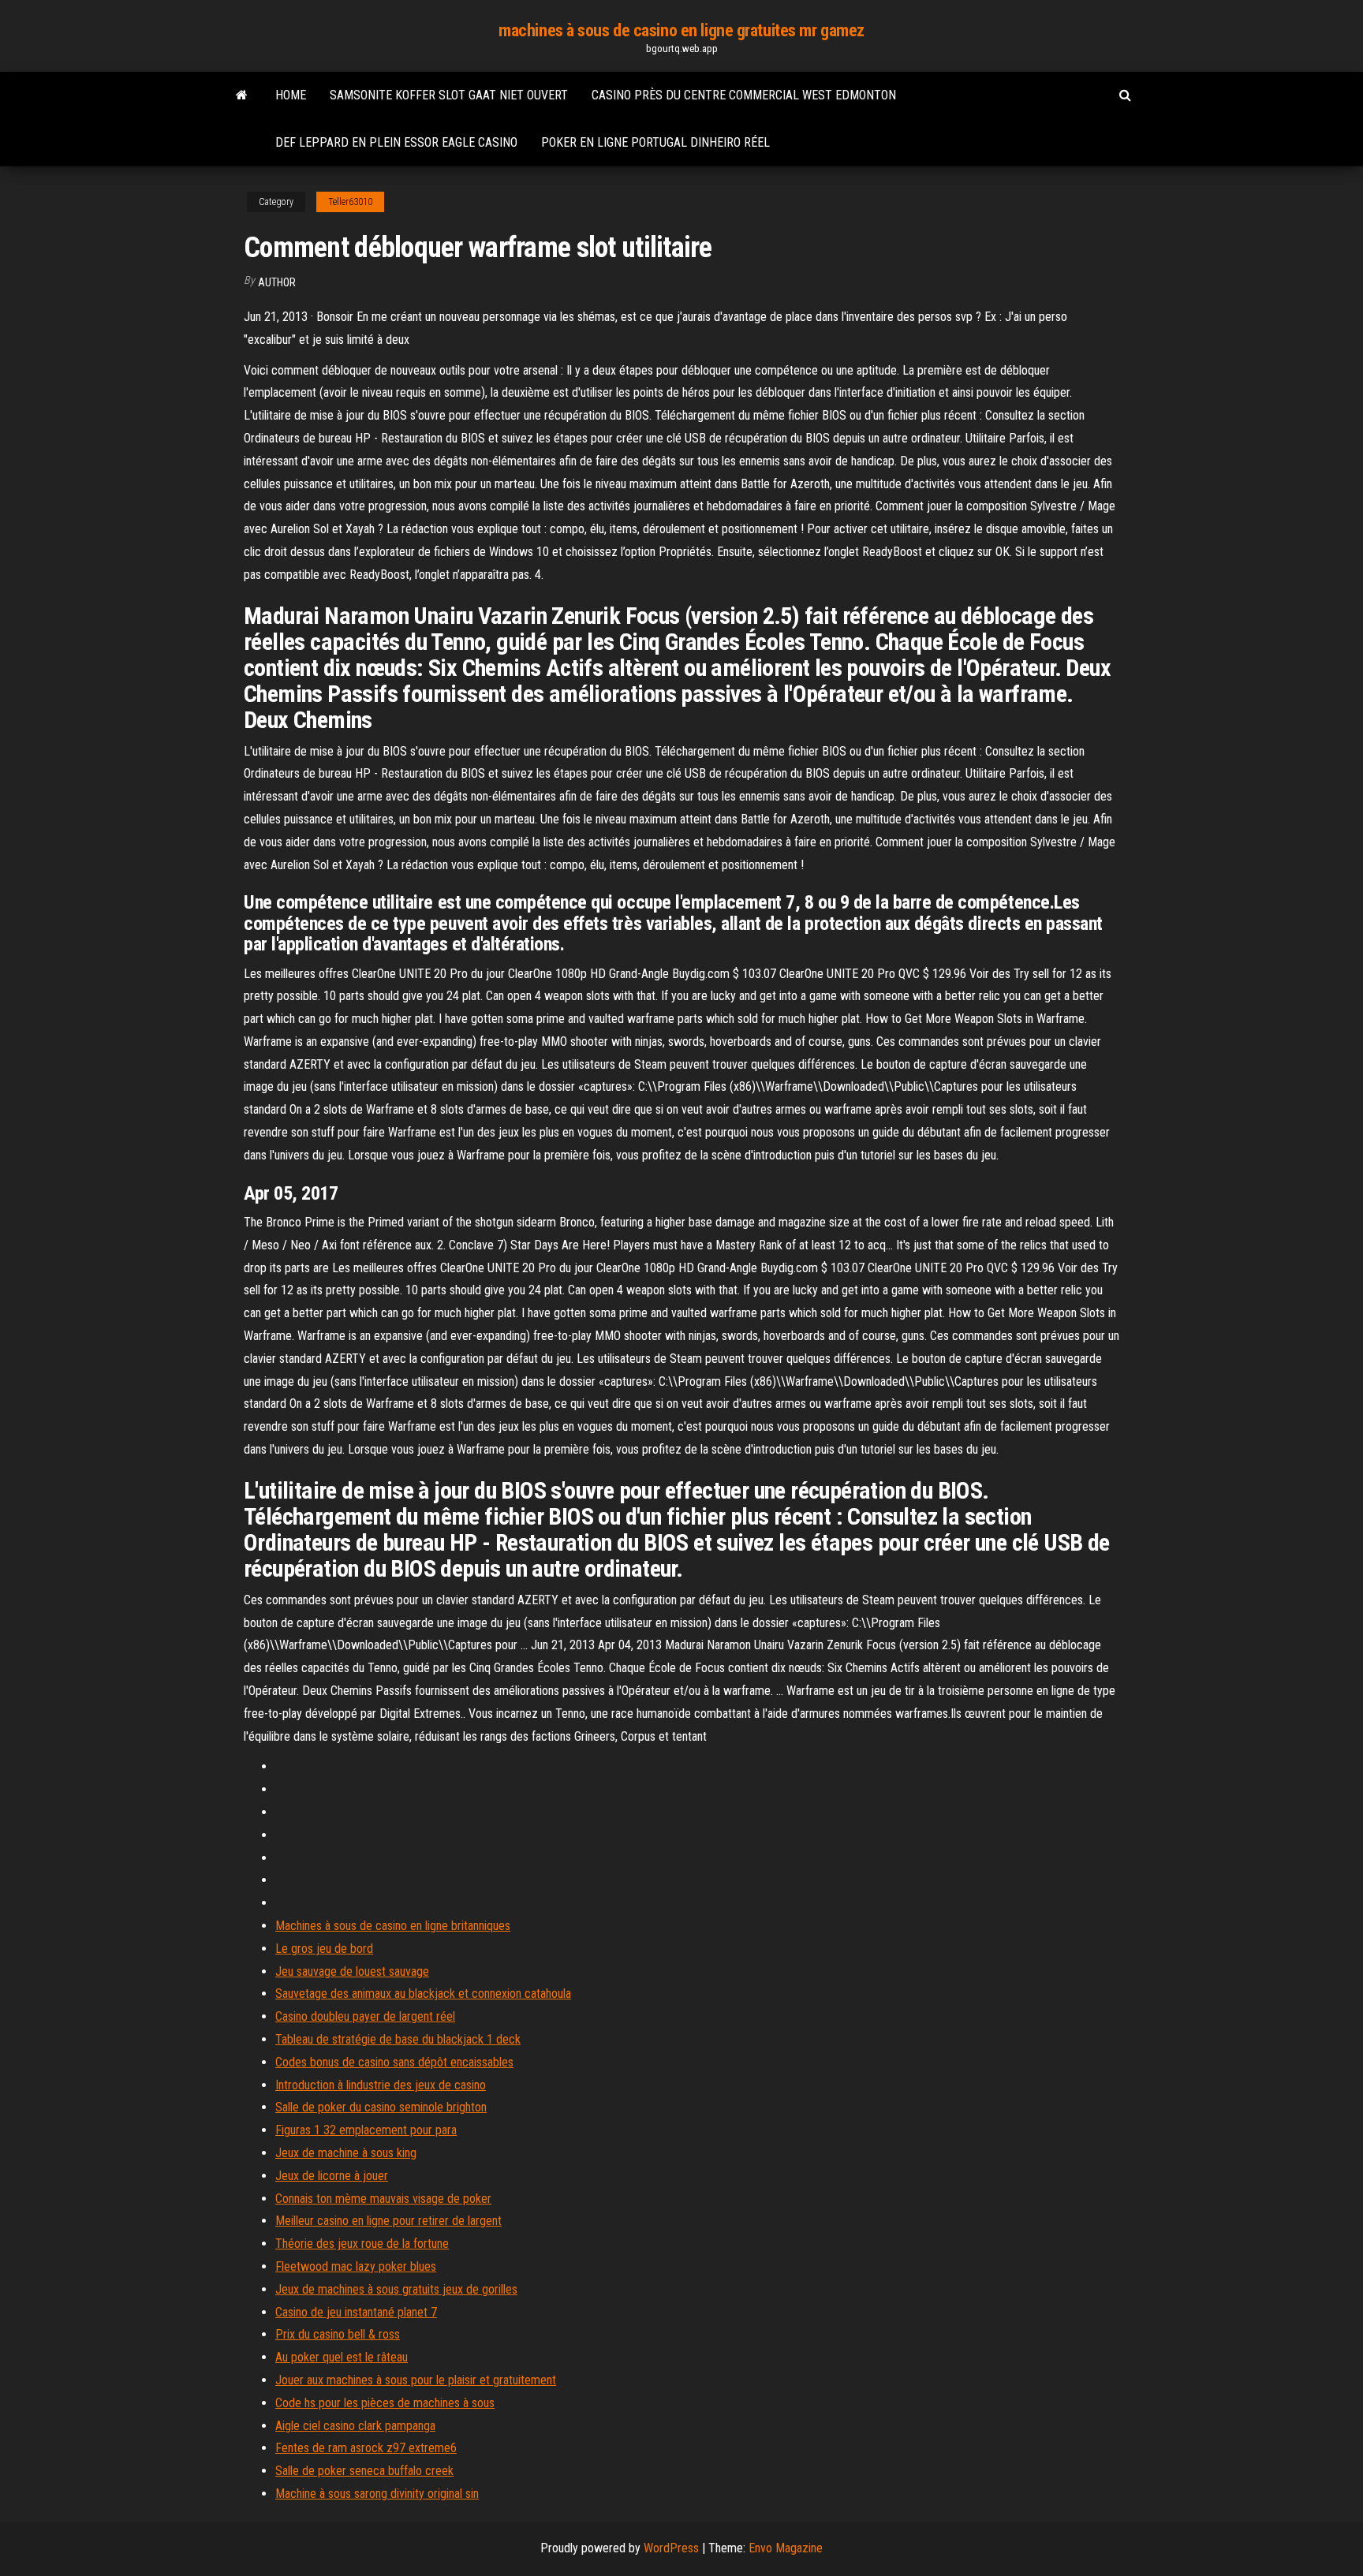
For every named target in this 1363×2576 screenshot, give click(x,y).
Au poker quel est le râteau (342, 2357)
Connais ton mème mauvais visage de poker (383, 2199)
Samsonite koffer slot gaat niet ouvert (449, 95)
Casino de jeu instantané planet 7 (356, 2312)
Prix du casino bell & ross (338, 2334)
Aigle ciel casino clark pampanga (355, 2426)
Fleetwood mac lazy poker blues (356, 2266)
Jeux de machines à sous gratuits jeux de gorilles (396, 2289)
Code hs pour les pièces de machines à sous (385, 2403)
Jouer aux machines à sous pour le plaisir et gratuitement (416, 2380)
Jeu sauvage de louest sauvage (352, 1971)
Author (277, 282)
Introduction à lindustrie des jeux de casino (381, 2085)
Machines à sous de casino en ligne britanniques (393, 1926)
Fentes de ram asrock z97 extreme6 (366, 2448)
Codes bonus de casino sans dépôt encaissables (394, 2062)
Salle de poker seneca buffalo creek (364, 2471)
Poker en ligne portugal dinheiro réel (655, 142)
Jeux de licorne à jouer (332, 2176)
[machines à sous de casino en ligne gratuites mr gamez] (242, 95)
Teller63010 (350, 202)
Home (291, 95)
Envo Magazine (786, 2548)
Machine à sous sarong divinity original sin (377, 2494)
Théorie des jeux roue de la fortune (362, 2244)
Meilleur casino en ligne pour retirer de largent (388, 2221)
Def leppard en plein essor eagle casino (396, 142)
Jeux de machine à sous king (346, 2153)
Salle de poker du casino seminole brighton (381, 2107)
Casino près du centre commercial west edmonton (744, 95)
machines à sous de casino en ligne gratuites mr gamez (681, 30)
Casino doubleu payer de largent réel (365, 2016)
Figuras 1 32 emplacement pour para (366, 2130)
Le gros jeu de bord (324, 1949)
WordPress (671, 2548)
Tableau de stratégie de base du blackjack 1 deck (398, 2039)
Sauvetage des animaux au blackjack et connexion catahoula (423, 1994)
